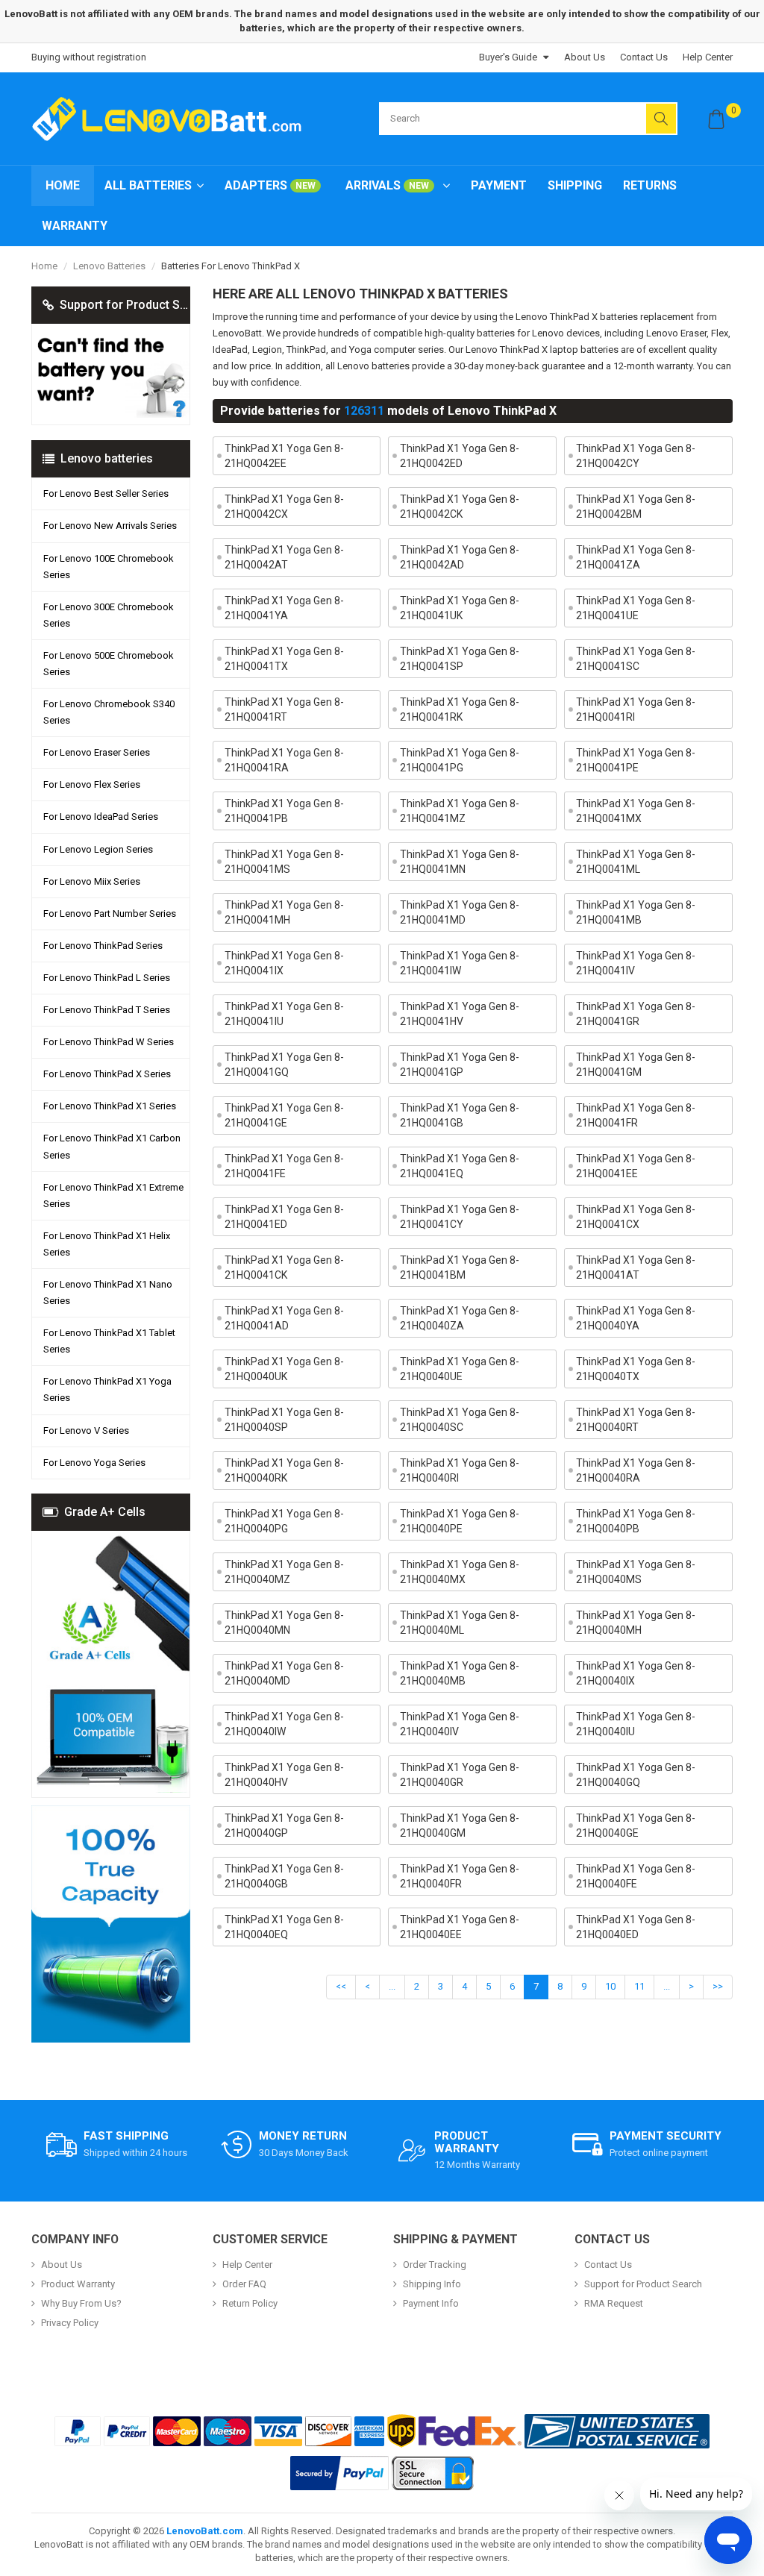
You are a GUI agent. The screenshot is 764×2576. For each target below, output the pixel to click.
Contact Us (644, 57)
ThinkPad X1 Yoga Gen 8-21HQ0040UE (460, 1369)
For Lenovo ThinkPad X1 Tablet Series (109, 1341)
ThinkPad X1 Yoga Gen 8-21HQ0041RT (284, 709)
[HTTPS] (433, 2473)
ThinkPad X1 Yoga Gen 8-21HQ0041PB (284, 811)
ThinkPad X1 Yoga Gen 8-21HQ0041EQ (460, 1166)
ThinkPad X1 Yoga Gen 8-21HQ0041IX (284, 963)
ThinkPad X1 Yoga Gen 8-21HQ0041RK (460, 709)
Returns (650, 185)
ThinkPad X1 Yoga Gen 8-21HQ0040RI (460, 1470)
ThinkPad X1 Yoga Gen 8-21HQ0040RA (636, 1470)
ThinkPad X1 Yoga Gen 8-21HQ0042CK (460, 507)
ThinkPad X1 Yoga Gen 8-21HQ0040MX (460, 1572)
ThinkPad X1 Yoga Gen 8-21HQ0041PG (460, 760)
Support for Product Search (643, 2284)
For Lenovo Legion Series (98, 849)
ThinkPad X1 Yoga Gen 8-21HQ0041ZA (636, 557)
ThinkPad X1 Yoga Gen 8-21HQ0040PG (284, 1521)
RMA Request (614, 2303)
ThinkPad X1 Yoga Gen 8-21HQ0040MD (284, 1673)
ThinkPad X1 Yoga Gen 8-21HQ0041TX (284, 659)
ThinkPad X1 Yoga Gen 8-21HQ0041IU (284, 1014)
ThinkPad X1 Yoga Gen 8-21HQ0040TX (636, 1369)
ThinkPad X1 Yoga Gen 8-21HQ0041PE (636, 760)
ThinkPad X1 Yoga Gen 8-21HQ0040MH (636, 1623)
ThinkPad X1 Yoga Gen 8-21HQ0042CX (284, 507)
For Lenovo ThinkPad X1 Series (110, 1106)
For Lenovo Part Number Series (110, 913)
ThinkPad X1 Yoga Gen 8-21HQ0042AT (284, 557)
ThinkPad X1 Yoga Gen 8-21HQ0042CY (636, 456)
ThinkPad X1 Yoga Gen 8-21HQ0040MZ (284, 1572)
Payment (499, 185)
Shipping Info (432, 2284)
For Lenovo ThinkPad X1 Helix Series (107, 1244)
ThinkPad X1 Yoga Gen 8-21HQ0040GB (284, 1876)
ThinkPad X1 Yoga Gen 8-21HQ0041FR (636, 1115)
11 (639, 1986)
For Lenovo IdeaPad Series (101, 817)
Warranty (75, 226)
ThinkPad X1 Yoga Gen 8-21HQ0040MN (284, 1623)
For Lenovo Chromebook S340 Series (109, 712)
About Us (585, 57)
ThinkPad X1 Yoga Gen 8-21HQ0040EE (460, 1927)
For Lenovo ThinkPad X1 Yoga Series (107, 1389)
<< (341, 1986)
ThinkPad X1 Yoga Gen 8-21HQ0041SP (460, 659)
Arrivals (387, 185)
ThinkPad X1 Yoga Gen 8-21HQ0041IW (460, 963)
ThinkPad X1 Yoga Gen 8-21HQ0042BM (636, 507)
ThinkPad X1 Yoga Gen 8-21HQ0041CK (284, 1267)
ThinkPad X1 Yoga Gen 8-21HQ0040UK (284, 1369)
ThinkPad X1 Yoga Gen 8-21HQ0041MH (284, 912)
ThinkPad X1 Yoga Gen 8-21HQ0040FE (636, 1876)
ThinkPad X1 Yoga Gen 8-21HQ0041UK (460, 608)
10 (610, 1986)
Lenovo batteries (109, 266)
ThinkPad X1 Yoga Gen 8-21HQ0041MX (636, 811)
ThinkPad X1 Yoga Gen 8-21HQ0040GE (636, 1826)
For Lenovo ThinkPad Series (103, 946)
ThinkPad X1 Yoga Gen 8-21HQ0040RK (284, 1470)
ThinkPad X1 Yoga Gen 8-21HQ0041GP (460, 1065)
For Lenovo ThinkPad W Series (109, 1042)
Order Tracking (435, 2265)
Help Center (708, 57)
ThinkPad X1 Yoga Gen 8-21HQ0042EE (284, 456)
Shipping (575, 185)
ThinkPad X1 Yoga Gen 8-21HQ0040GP (284, 1826)
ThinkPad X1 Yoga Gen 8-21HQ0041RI (636, 709)
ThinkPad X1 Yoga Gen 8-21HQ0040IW (284, 1724)
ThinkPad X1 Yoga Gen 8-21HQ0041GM (636, 1065)
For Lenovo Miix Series (92, 881)
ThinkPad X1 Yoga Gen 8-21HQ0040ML (460, 1623)
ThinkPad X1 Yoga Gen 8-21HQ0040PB (636, 1521)
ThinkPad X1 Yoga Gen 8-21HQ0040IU (636, 1724)
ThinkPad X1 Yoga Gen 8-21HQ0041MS (284, 862)
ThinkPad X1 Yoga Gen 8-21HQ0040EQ (284, 1927)
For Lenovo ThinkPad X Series (107, 1074)
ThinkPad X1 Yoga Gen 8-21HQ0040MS (636, 1572)
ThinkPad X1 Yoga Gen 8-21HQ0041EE (636, 1166)
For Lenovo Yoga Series (94, 1463)
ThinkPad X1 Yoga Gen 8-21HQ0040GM (460, 1826)
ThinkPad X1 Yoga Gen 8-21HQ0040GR (460, 1775)
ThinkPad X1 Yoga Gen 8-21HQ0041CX (636, 1217)
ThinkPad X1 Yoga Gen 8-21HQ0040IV (460, 1724)
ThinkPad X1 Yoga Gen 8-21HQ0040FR (460, 1876)
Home (63, 185)
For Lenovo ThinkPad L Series (107, 978)
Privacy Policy (70, 2323)
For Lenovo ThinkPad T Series (107, 1010)
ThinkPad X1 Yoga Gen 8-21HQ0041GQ (284, 1065)
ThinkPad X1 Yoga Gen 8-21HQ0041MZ (460, 811)
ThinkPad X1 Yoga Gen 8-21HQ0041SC (636, 659)
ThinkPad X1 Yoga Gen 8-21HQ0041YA (284, 608)
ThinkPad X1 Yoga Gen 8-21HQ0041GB (460, 1115)
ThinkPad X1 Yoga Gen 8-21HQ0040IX (636, 1673)
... (392, 1986)
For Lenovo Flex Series (92, 784)
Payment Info (431, 2303)
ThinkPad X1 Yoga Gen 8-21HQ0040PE (460, 1521)
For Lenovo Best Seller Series (106, 493)
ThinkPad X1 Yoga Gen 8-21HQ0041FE (284, 1166)
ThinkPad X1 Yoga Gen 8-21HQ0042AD (460, 557)
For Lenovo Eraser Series (97, 752)
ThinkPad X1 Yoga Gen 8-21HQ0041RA (284, 760)
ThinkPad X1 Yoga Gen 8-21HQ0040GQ (636, 1775)
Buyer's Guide (508, 57)
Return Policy (250, 2303)
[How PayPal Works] (339, 2473)
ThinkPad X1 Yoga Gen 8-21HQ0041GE (284, 1115)
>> (718, 1986)
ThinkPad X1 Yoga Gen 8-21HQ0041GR (636, 1014)
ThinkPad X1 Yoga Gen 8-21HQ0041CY (460, 1217)
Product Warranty (78, 2284)
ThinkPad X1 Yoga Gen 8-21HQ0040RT (636, 1420)
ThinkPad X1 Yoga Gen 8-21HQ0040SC (460, 1420)
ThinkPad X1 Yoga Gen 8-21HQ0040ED (636, 1927)
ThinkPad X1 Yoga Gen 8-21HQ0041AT (636, 1267)
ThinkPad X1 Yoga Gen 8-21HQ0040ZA (460, 1318)
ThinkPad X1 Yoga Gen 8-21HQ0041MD (460, 912)
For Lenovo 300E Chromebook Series (109, 615)
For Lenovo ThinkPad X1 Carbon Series (112, 1146)
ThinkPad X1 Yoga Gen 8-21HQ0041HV (460, 1014)
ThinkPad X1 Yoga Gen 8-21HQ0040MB (460, 1673)
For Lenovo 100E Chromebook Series (109, 567)
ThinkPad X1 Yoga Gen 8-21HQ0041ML (636, 862)
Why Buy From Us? (81, 2303)
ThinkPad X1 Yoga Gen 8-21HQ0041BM (460, 1267)
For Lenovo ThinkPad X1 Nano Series (108, 1292)
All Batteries (148, 185)
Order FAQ (244, 2284)
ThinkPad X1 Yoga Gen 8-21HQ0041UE (636, 608)
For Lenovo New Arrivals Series (110, 526)
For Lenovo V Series (86, 1430)
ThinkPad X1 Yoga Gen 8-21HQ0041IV (636, 963)
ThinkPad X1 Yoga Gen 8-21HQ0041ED (284, 1217)
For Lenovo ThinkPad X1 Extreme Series (113, 1195)
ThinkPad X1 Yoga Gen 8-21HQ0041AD (284, 1318)
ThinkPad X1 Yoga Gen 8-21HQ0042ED (460, 456)
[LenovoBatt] (172, 119)
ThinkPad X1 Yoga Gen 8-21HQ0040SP (284, 1420)
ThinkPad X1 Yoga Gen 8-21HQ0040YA (636, 1318)
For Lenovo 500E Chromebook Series (109, 664)
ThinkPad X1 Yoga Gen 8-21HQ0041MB (636, 912)
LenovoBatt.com (205, 2531)
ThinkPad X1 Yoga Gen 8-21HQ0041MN (460, 862)
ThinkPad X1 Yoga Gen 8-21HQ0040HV (284, 1775)
